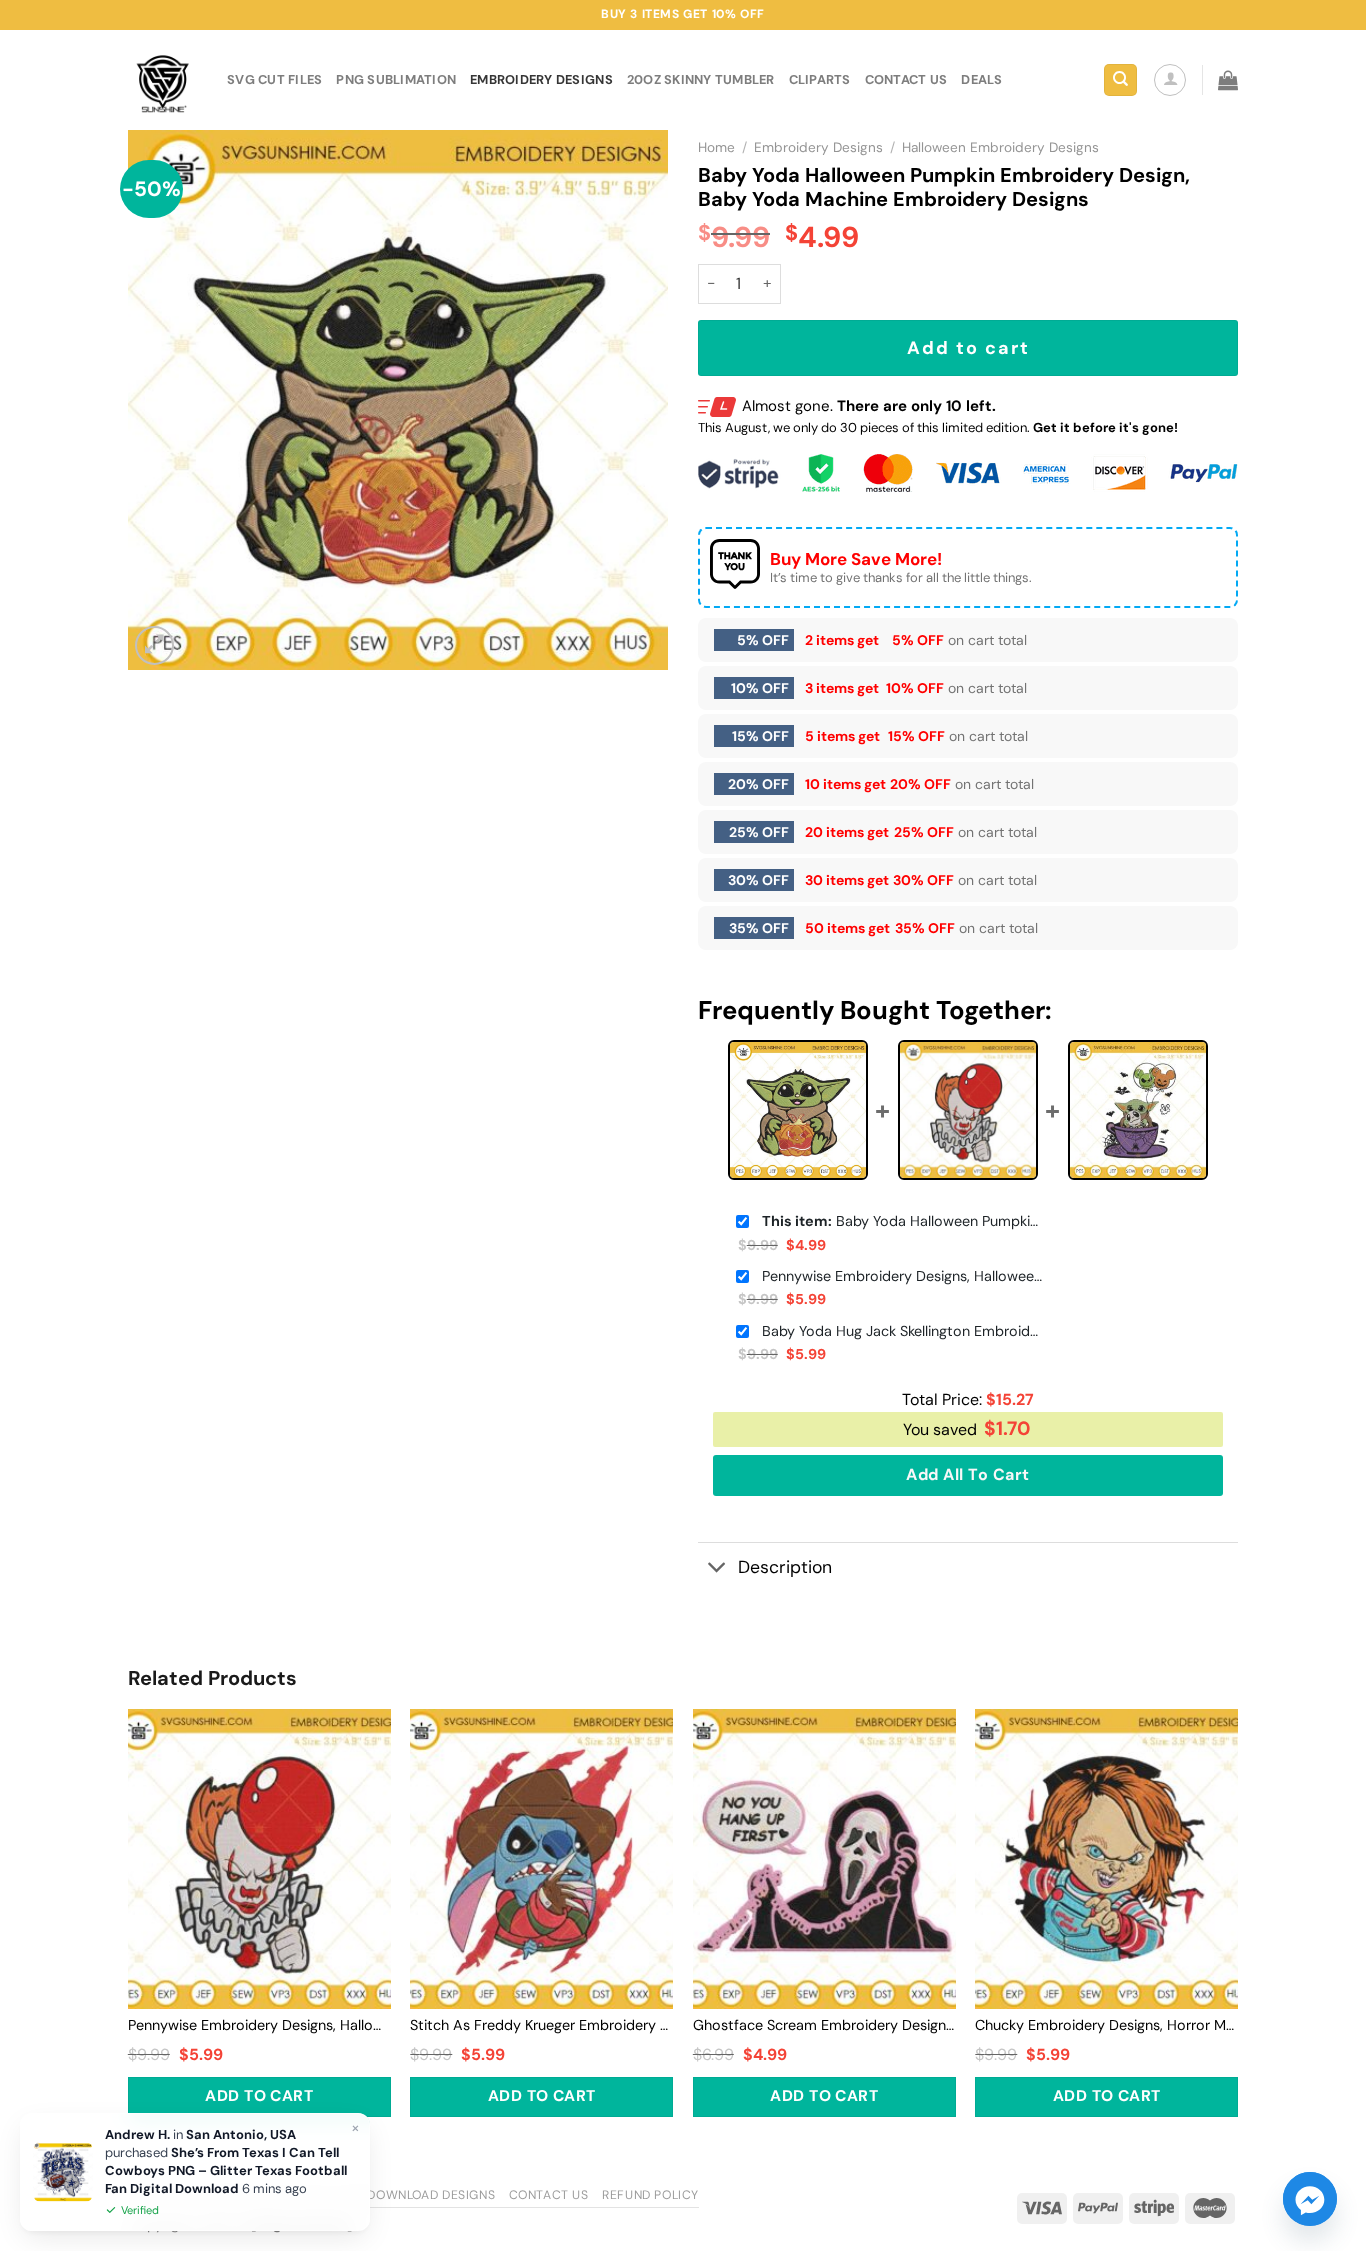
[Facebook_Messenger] (1310, 2199)
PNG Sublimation (396, 79)
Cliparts (820, 79)
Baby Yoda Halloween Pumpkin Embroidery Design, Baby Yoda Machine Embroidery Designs (902, 1221)
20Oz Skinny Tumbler (701, 79)
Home (716, 147)
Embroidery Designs (541, 79)
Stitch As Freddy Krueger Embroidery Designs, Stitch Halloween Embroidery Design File (541, 2025)
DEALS (981, 79)
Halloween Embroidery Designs (1000, 147)
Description (785, 1567)
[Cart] (1228, 80)
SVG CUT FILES (274, 79)
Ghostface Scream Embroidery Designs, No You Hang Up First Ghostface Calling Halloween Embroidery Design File (824, 2025)
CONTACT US (906, 79)
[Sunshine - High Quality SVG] (162, 80)
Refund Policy (650, 2195)
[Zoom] (154, 645)
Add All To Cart (967, 1474)
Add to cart (968, 348)
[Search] (1120, 80)
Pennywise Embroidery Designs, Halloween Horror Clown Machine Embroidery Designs (902, 1276)
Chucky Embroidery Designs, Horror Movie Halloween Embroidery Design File (1106, 2025)
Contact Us (549, 2195)
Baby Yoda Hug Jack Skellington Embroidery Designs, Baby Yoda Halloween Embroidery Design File (902, 1331)
